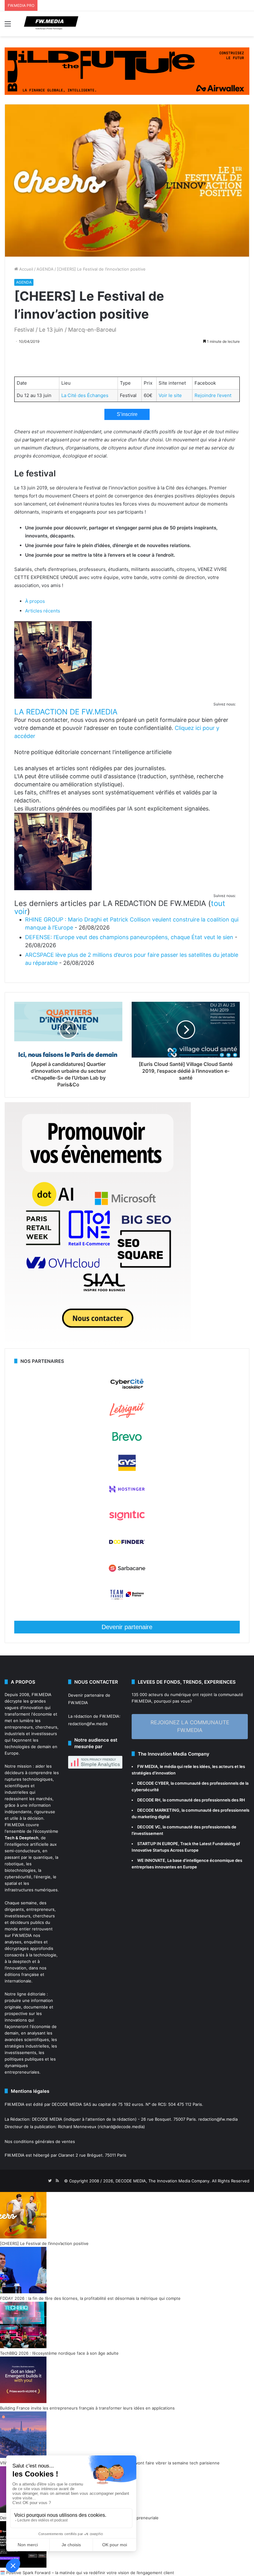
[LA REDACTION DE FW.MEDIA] (53, 697)
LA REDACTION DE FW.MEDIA (66, 712)
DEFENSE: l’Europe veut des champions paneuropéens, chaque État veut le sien (129, 937)
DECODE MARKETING (158, 1810)
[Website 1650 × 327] (127, 71)
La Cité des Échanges (85, 395)
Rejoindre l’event (213, 395)
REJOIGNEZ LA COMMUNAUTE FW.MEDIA (190, 1726)
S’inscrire (127, 414)
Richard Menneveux (77, 2127)
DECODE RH (149, 1800)
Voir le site (170, 395)
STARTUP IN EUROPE (158, 1844)
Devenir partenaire (127, 1627)
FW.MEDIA (42, 1695)
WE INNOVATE (151, 1860)
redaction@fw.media (88, 1724)
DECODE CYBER (153, 1783)
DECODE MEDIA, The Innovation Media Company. (163, 2181)
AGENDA (45, 269)
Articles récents (43, 611)
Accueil (26, 269)
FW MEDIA (147, 1766)
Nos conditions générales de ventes (40, 2141)
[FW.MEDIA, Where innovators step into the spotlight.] (51, 24)
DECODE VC (149, 1827)
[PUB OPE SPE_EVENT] (98, 1345)
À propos (35, 601)
